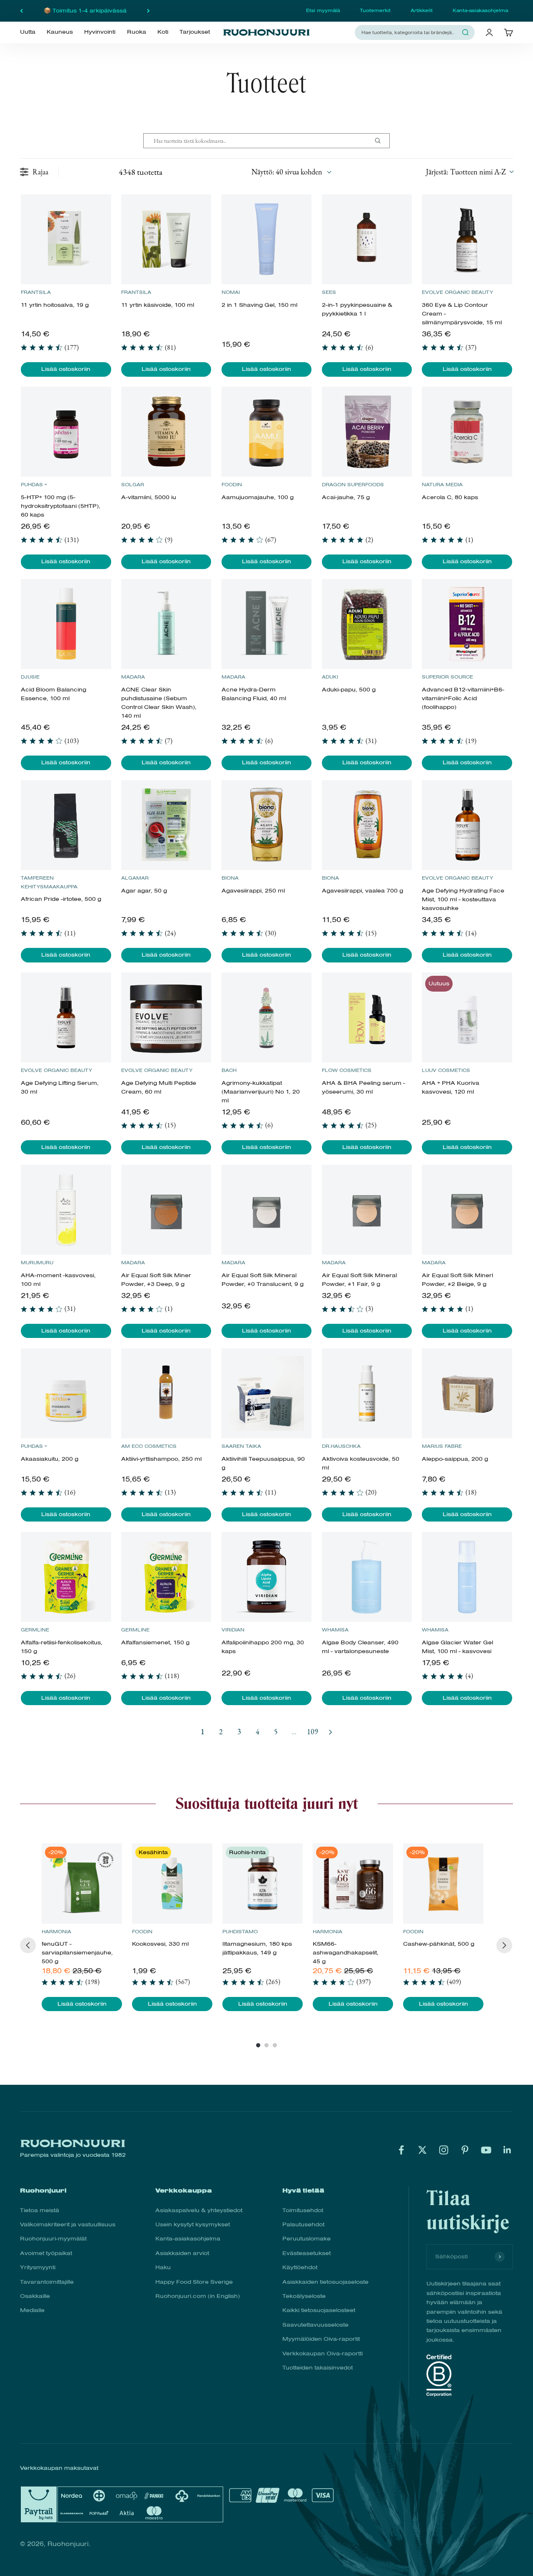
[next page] (331, 1732)
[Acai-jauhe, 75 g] (367, 432)
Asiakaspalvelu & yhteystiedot (199, 2210)
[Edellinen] (21, 11)
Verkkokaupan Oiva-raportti (323, 2353)
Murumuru (37, 1263)
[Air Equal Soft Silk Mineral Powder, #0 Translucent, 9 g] (266, 1210)
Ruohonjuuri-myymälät (53, 2239)
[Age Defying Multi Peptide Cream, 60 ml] (166, 1017)
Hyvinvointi (100, 32)
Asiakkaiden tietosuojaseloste (325, 2282)
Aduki (330, 677)
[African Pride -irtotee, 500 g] (66, 825)
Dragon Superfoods (353, 485)
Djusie (30, 677)
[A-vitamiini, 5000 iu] (166, 432)
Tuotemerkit (375, 10)
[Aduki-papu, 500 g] (367, 624)
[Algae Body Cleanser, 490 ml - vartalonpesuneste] (367, 1577)
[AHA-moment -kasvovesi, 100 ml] (66, 1210)
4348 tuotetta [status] (141, 172)
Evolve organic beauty (457, 292)
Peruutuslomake (306, 2239)
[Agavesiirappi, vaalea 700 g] (367, 825)
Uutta (28, 32)
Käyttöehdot (300, 2267)
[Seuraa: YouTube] (486, 2150)
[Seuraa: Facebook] (401, 2150)
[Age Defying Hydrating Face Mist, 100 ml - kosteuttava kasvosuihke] (467, 825)
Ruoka (137, 32)
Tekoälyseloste (304, 2296)
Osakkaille (35, 2296)
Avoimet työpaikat (46, 2253)
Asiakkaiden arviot (182, 2253)
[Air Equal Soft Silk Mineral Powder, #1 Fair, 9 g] (367, 1210)
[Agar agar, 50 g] (166, 825)
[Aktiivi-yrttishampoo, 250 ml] (166, 1393)
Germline (35, 1630)
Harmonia (56, 1932)
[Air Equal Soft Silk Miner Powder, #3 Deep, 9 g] (166, 1210)
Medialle (32, 2310)
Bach (229, 1070)
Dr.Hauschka (341, 1446)
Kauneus (60, 32)
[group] (82, 1927)
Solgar (133, 485)
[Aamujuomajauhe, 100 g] (266, 432)
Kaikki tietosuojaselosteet (319, 2310)
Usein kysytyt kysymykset (193, 2224)
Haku (163, 2267)
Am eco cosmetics (149, 1446)
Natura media (442, 485)
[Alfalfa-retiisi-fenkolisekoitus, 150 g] (66, 1577)
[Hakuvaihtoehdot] (381, 141)
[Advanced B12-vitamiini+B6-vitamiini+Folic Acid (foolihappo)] (467, 624)
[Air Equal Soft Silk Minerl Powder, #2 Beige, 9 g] (467, 1210)
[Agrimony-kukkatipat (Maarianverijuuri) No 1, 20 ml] (266, 1017)
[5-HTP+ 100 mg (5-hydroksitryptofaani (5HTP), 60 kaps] (66, 432)
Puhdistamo (240, 1932)
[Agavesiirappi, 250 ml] (266, 825)
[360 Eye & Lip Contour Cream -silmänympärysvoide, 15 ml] (467, 239)
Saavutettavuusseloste (315, 2325)
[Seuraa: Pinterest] (465, 2150)
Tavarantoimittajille (47, 2282)
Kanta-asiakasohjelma (480, 10)
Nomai (231, 292)
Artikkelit (422, 10)
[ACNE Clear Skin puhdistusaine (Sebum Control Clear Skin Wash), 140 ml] (166, 624)
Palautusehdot (303, 2224)
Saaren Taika (241, 1446)
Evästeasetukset (306, 2253)
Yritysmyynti (38, 2267)
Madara (133, 677)
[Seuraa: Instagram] (444, 2150)
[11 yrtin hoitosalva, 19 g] (66, 239)
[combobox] (410, 32)
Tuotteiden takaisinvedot (318, 2368)
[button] (469, 172)
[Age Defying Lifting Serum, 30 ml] (66, 1017)
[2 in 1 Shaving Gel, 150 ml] (266, 239)
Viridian (233, 1630)
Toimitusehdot (303, 2210)
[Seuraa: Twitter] (422, 2150)
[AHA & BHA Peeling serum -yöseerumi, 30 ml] (367, 1017)
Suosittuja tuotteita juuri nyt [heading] (267, 1803)
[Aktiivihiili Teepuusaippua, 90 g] (266, 1393)
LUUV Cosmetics (446, 1070)
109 (313, 1732)
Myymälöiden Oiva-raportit (321, 2339)
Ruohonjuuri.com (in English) (198, 2296)
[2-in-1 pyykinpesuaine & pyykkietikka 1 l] (367, 239)
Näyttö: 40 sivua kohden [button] (287, 172)
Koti (163, 32)
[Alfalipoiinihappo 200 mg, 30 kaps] (266, 1577)
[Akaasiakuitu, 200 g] (66, 1393)
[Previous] (28, 1945)
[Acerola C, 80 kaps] (467, 432)
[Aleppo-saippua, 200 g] (467, 1393)
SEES (329, 292)
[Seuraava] (148, 11)
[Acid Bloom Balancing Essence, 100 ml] (66, 624)
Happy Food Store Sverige (194, 2282)
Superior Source (447, 677)
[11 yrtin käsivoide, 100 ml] (166, 239)
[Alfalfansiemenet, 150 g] (166, 1577)
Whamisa (335, 1630)
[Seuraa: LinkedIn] (507, 2150)
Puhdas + (34, 485)
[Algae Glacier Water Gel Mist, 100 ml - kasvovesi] (467, 1577)
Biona (230, 878)
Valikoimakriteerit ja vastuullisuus (68, 2224)
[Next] (504, 1945)
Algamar (135, 878)
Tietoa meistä (40, 2210)
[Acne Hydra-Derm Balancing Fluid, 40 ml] (266, 624)
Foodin (232, 485)
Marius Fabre (442, 1446)
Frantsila (36, 292)
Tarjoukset (195, 32)
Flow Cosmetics (347, 1070)
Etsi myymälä (323, 10)
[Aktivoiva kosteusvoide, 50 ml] (367, 1393)
